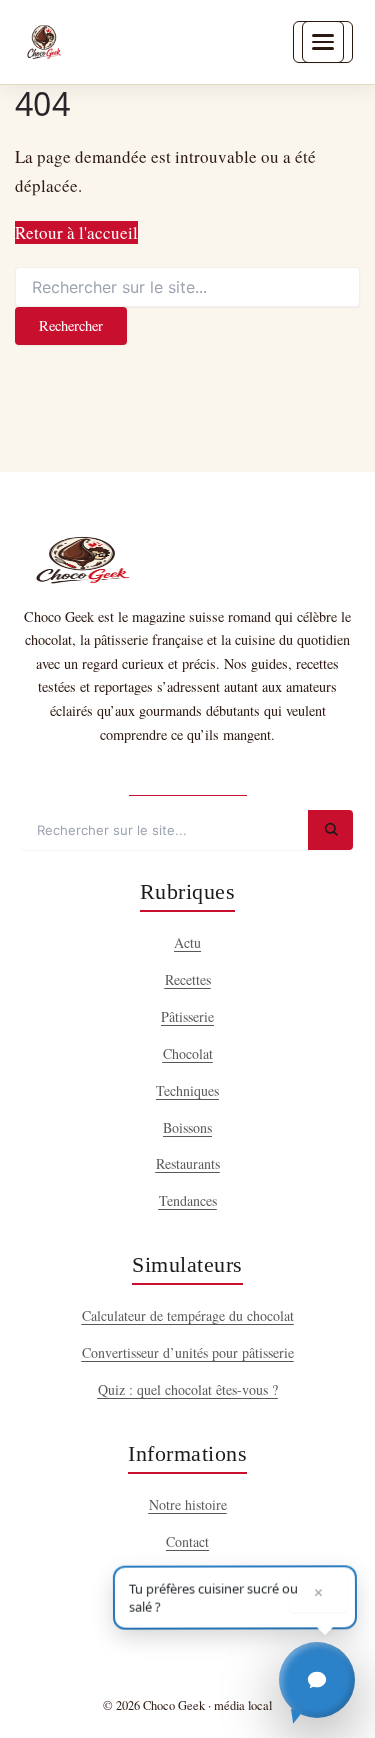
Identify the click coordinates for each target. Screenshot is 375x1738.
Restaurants (188, 1163)
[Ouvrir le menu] (323, 42)
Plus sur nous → (188, 777)
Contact (187, 1541)
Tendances (188, 1200)
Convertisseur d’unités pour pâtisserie (188, 1352)
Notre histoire (188, 1504)
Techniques (187, 1090)
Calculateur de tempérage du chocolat (188, 1315)
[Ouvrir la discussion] (317, 1680)
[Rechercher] (330, 830)
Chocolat (188, 1053)
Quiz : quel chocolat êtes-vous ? (188, 1389)
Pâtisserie (187, 1016)
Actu (187, 942)
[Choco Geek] (44, 42)
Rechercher (71, 325)
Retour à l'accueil (76, 232)
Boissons (187, 1127)
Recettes (188, 979)
